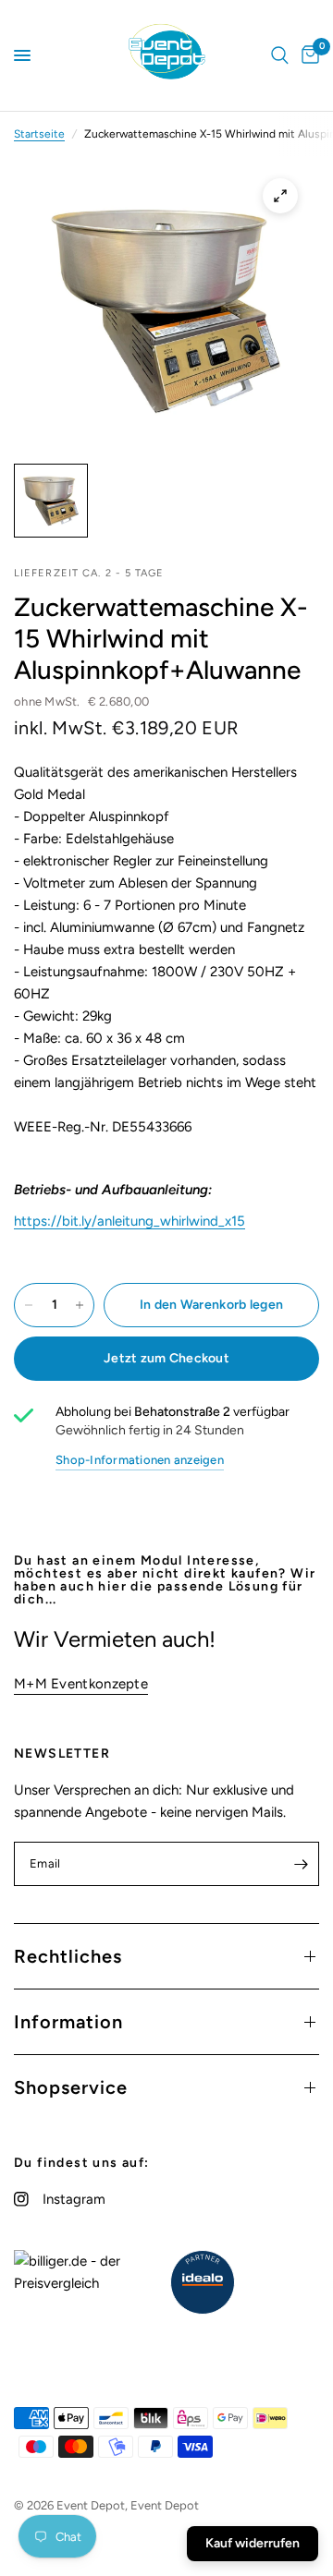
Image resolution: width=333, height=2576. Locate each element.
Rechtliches (68, 1956)
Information (68, 2022)
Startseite (39, 134)
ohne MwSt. (81, 701)
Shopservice (71, 2087)
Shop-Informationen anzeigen (140, 1460)
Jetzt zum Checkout (166, 1358)
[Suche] (280, 55)
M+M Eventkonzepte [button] (81, 1684)
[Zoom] (280, 196)
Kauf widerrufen (253, 2543)
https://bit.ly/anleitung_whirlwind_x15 (129, 1221)
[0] (307, 55)
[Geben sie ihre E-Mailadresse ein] (301, 1864)
